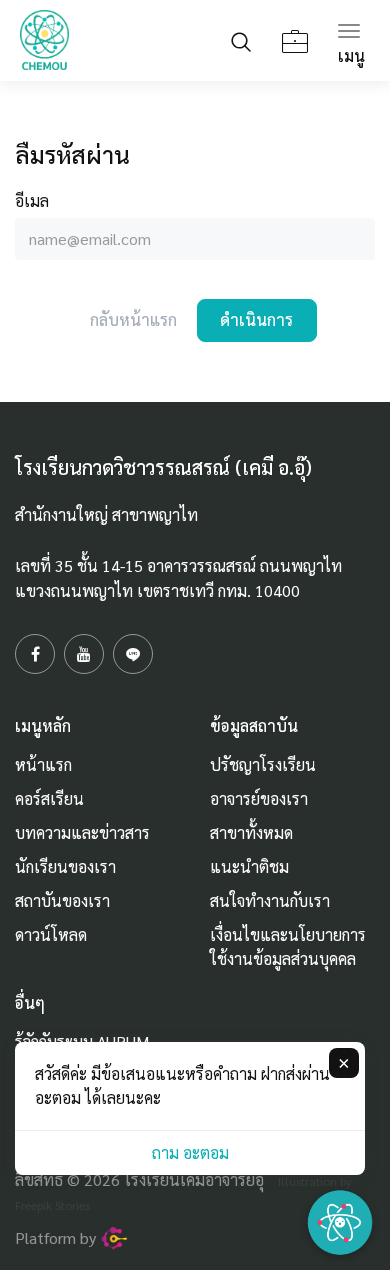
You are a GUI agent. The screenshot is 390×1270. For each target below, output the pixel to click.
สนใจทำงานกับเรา (270, 900)
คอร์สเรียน (49, 798)
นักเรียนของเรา (65, 866)
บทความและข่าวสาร (82, 832)
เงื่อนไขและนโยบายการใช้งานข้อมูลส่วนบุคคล (288, 946)
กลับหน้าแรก (133, 319)
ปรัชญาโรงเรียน (263, 764)
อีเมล (32, 200)
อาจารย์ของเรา (259, 798)
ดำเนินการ (256, 319)
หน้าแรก (43, 764)
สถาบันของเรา (62, 900)
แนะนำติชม (249, 866)
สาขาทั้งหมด (251, 832)
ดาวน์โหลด (51, 934)
